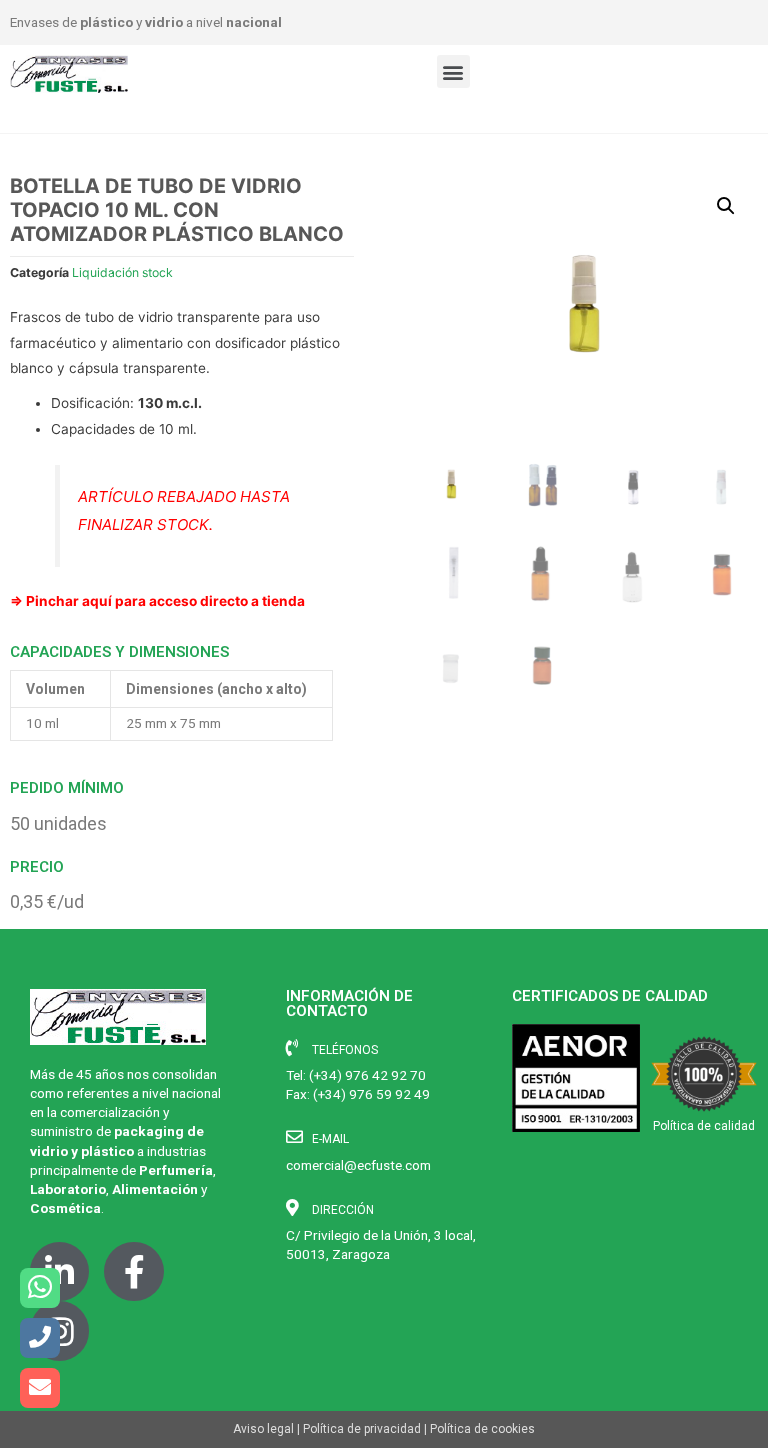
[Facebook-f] (133, 1271)
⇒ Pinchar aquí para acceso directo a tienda (157, 601)
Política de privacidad (362, 1429)
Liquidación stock (122, 272)
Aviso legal (263, 1429)
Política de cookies (482, 1429)
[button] (453, 71)
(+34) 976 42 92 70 (367, 1075)
